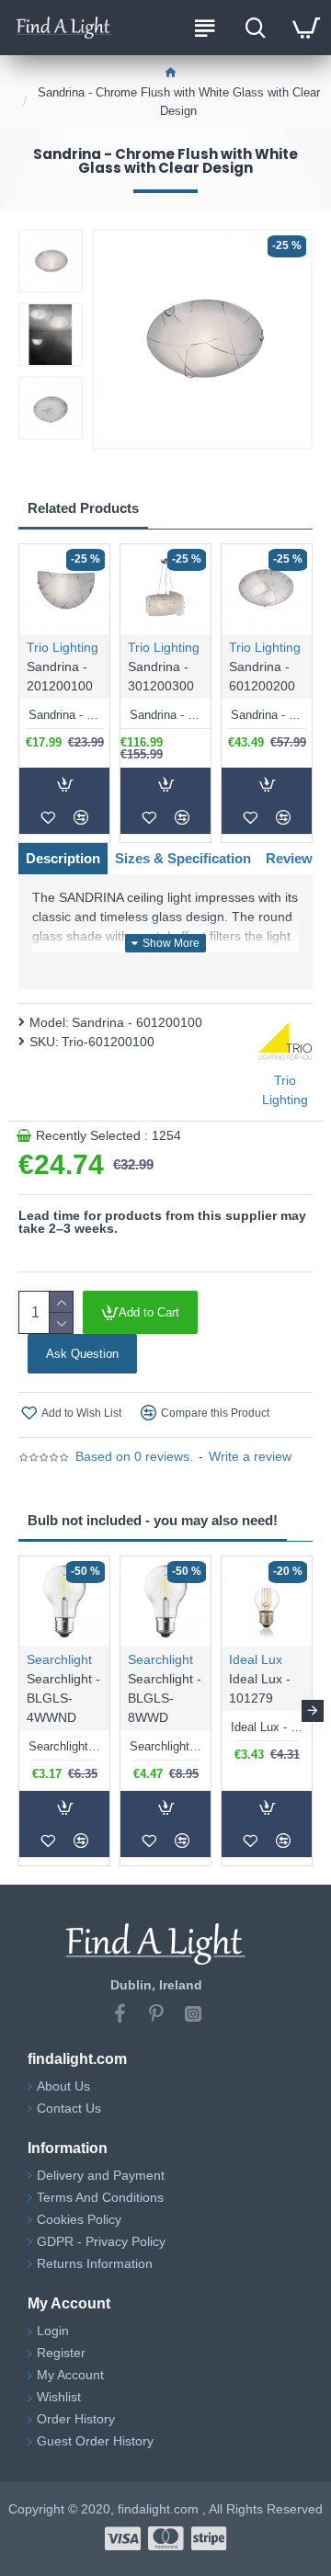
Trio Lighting (63, 647)
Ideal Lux (256, 1659)
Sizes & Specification (183, 858)
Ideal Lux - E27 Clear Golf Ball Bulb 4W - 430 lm (267, 1727)
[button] (18, 1711)
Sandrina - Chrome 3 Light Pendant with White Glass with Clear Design (165, 715)
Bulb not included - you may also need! (153, 1520)
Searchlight (59, 1659)
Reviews (293, 858)
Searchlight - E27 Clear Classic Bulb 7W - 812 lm (165, 1746)
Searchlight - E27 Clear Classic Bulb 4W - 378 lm (64, 1746)
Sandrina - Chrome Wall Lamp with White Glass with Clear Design (64, 715)
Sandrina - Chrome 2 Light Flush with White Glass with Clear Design (267, 715)
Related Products (83, 508)
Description (63, 858)
